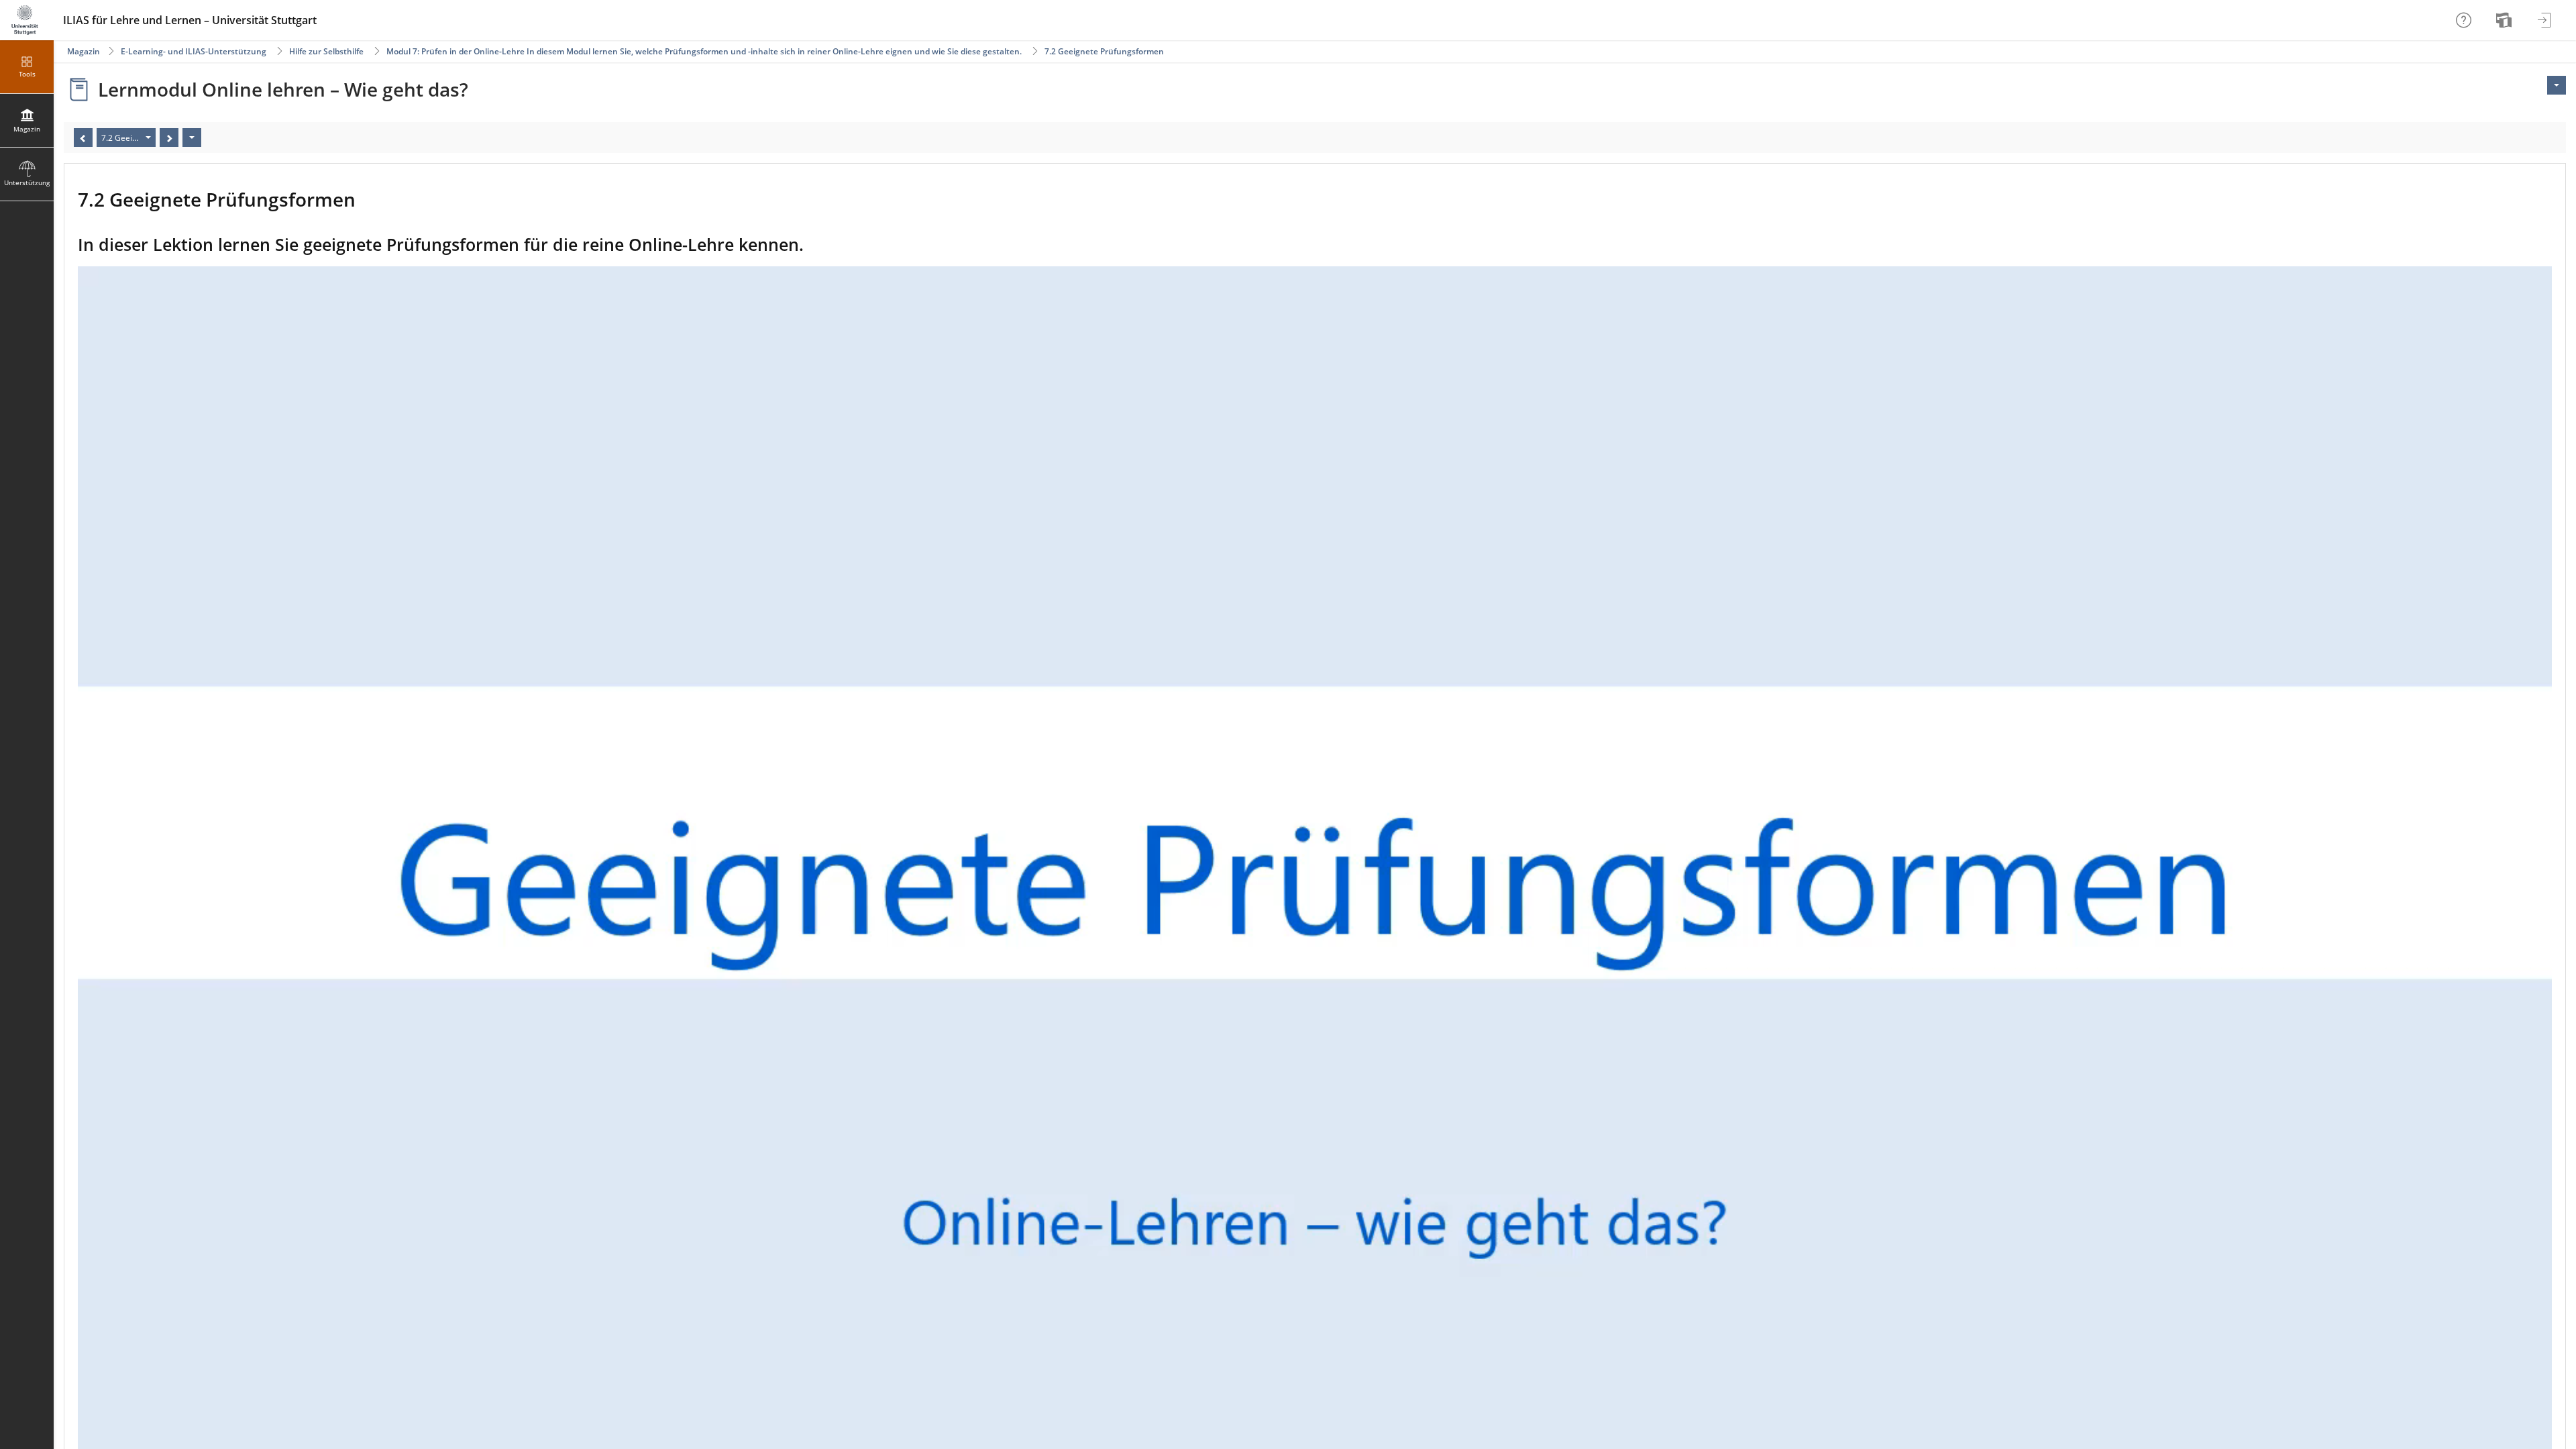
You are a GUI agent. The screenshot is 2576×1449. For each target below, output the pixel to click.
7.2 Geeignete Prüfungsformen (1104, 51)
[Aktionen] (192, 138)
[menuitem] (2506, 20)
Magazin (84, 51)
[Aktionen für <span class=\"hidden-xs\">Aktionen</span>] (2557, 85)
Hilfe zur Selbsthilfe (326, 51)
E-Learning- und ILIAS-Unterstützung (194, 51)
